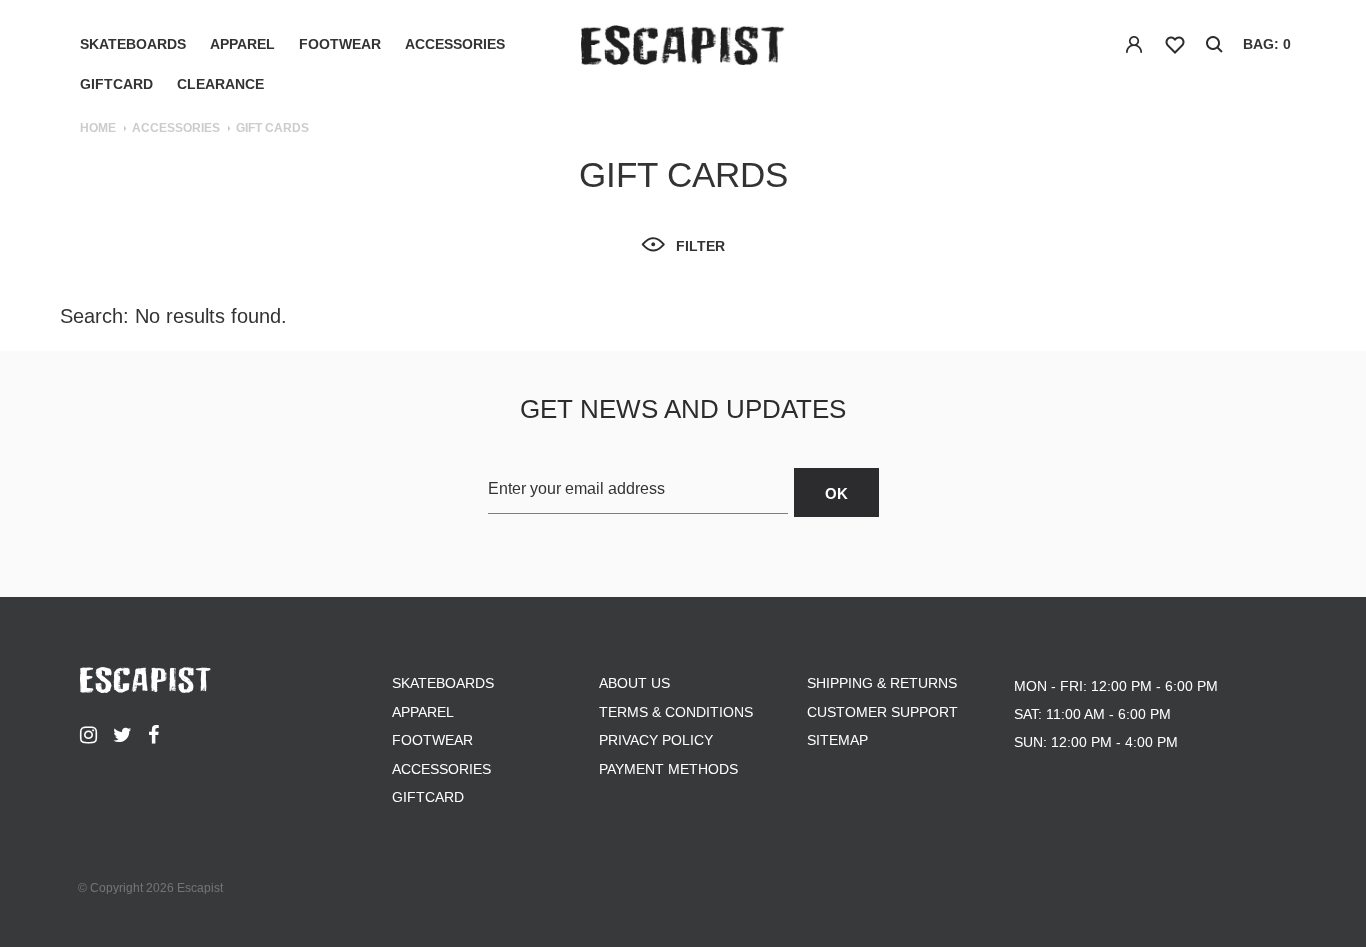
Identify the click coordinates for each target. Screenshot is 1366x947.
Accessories (455, 44)
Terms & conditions (676, 712)
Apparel (242, 44)
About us (634, 683)
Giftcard (116, 84)
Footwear (340, 44)
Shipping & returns (882, 683)
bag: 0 (1267, 44)
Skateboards (133, 44)
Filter (700, 246)
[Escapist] (683, 49)
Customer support (882, 712)
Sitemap (837, 740)
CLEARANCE (220, 84)
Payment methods (668, 769)
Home (98, 128)
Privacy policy (656, 740)
